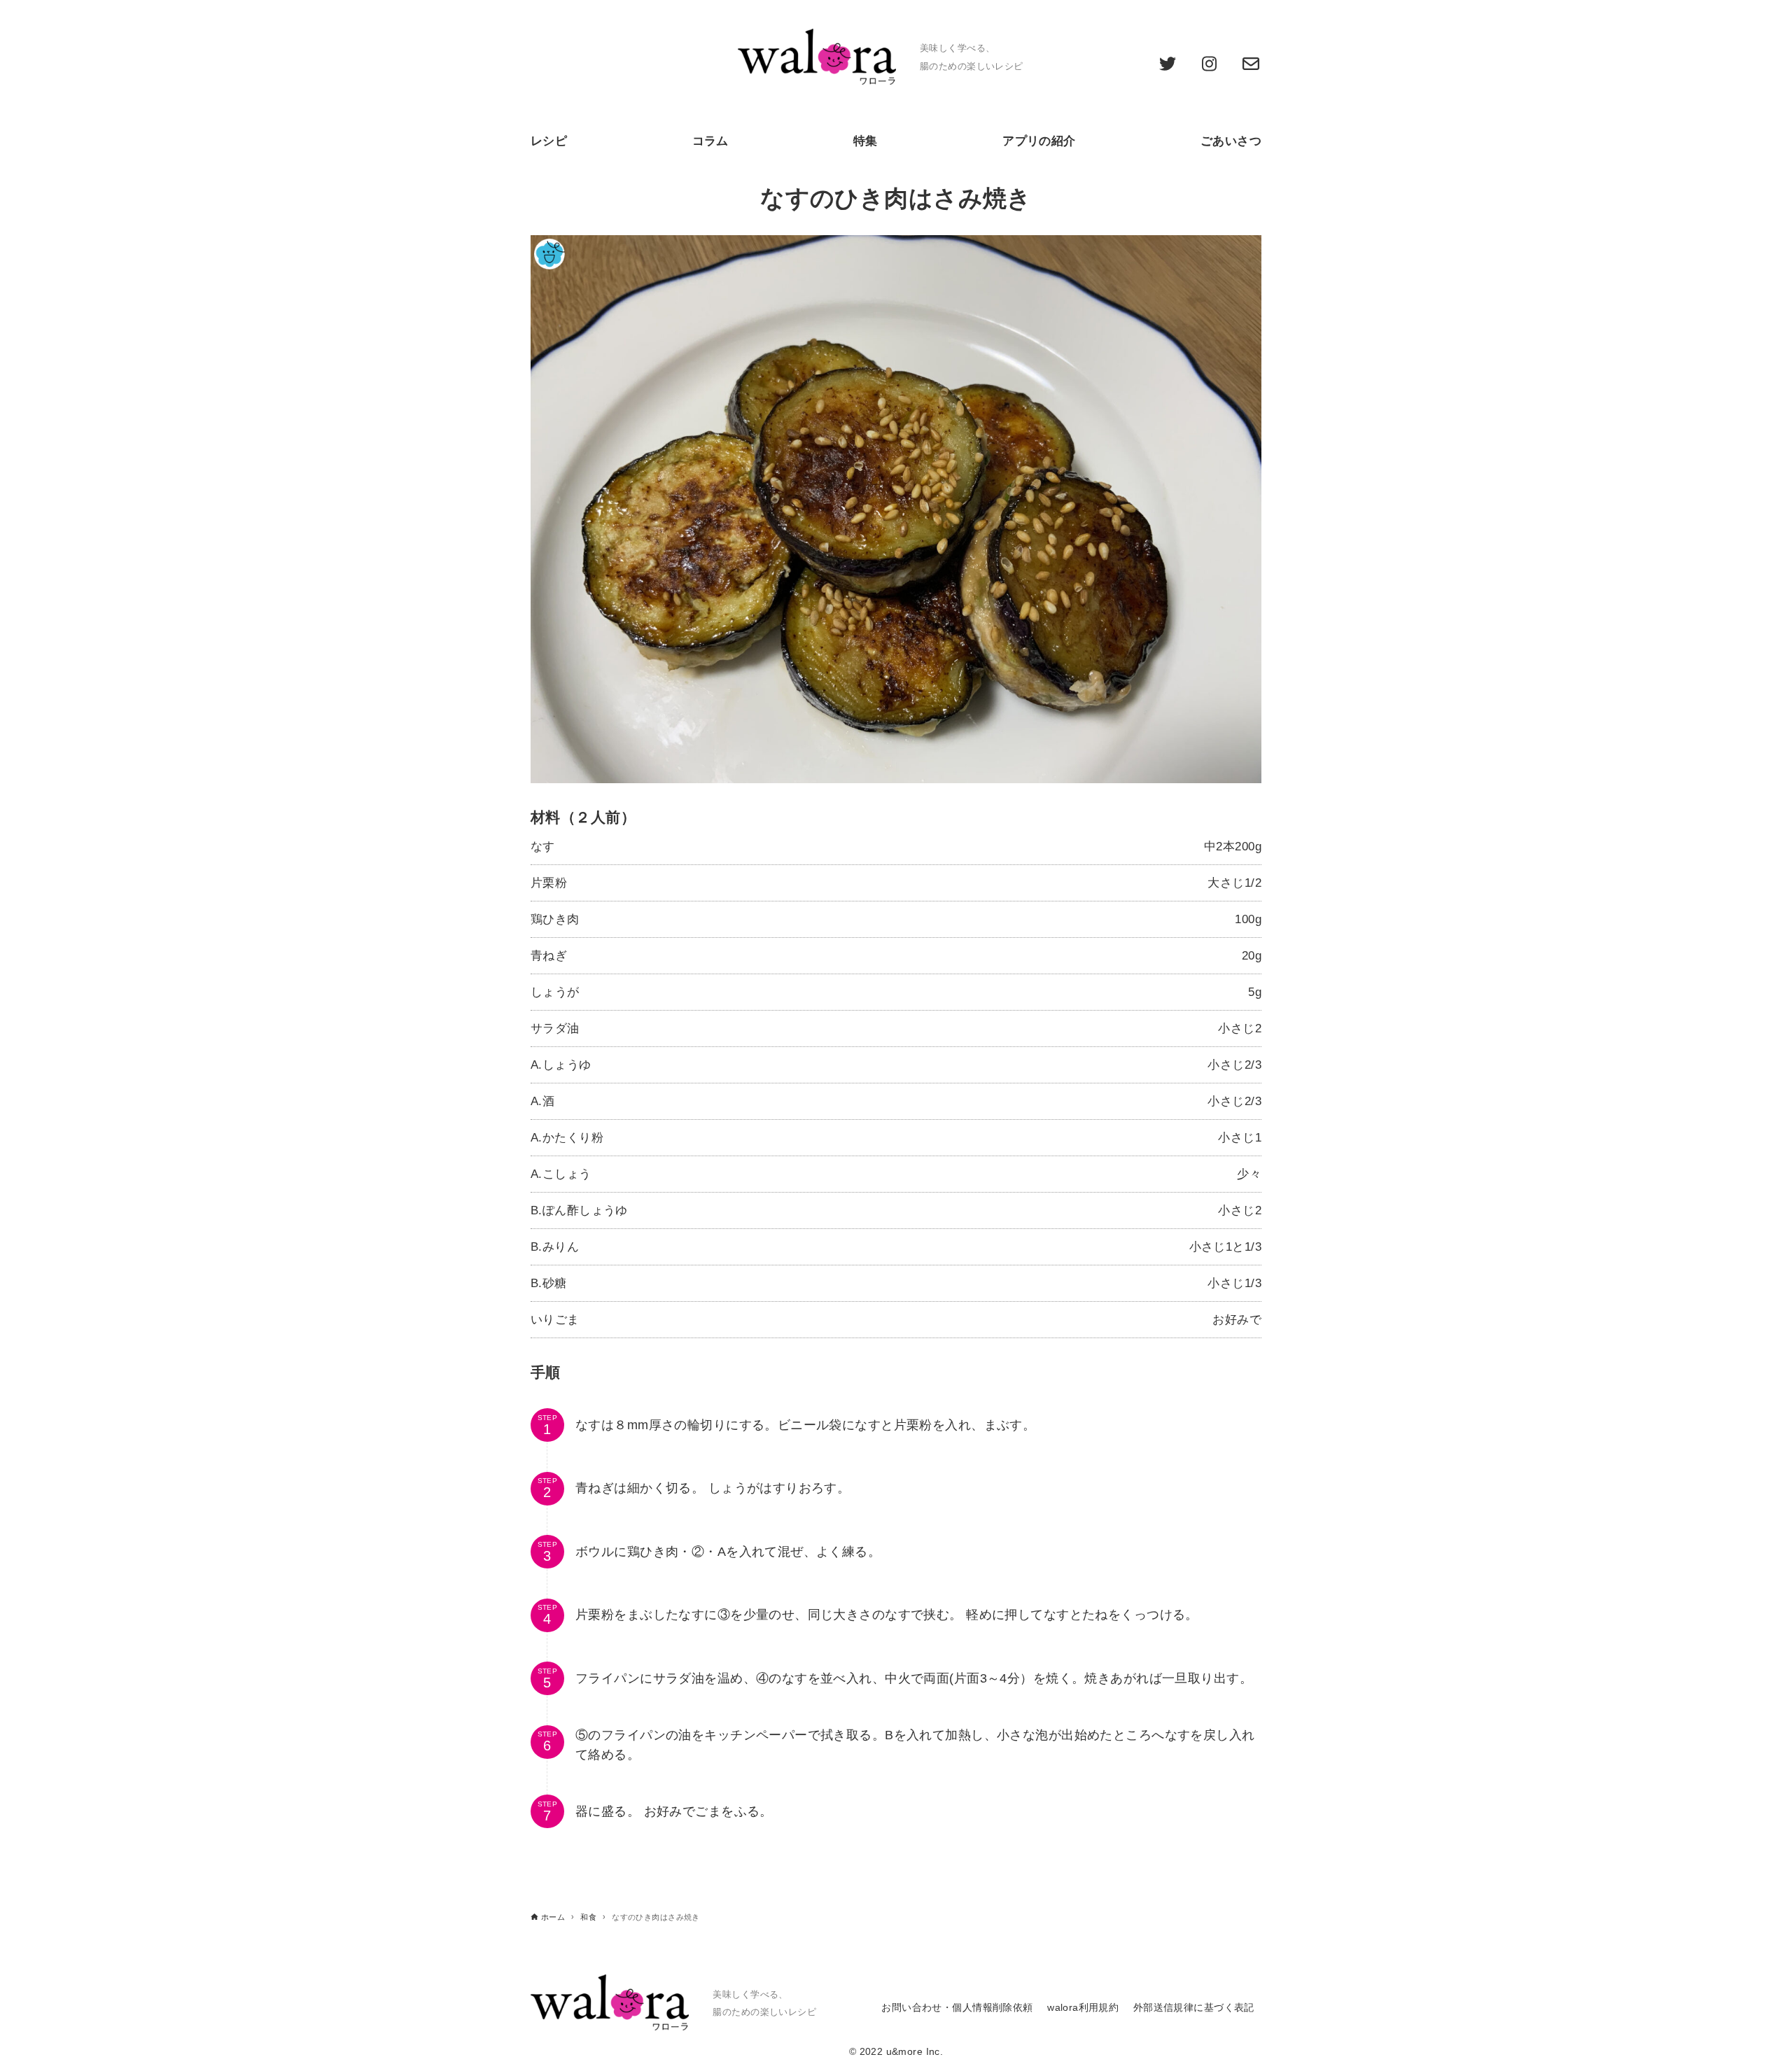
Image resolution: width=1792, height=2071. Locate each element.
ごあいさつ (1231, 141)
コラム (710, 141)
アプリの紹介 (1039, 141)
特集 (866, 141)
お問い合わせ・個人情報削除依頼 (957, 2008)
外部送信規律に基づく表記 (1194, 2008)
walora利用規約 (1083, 2008)
